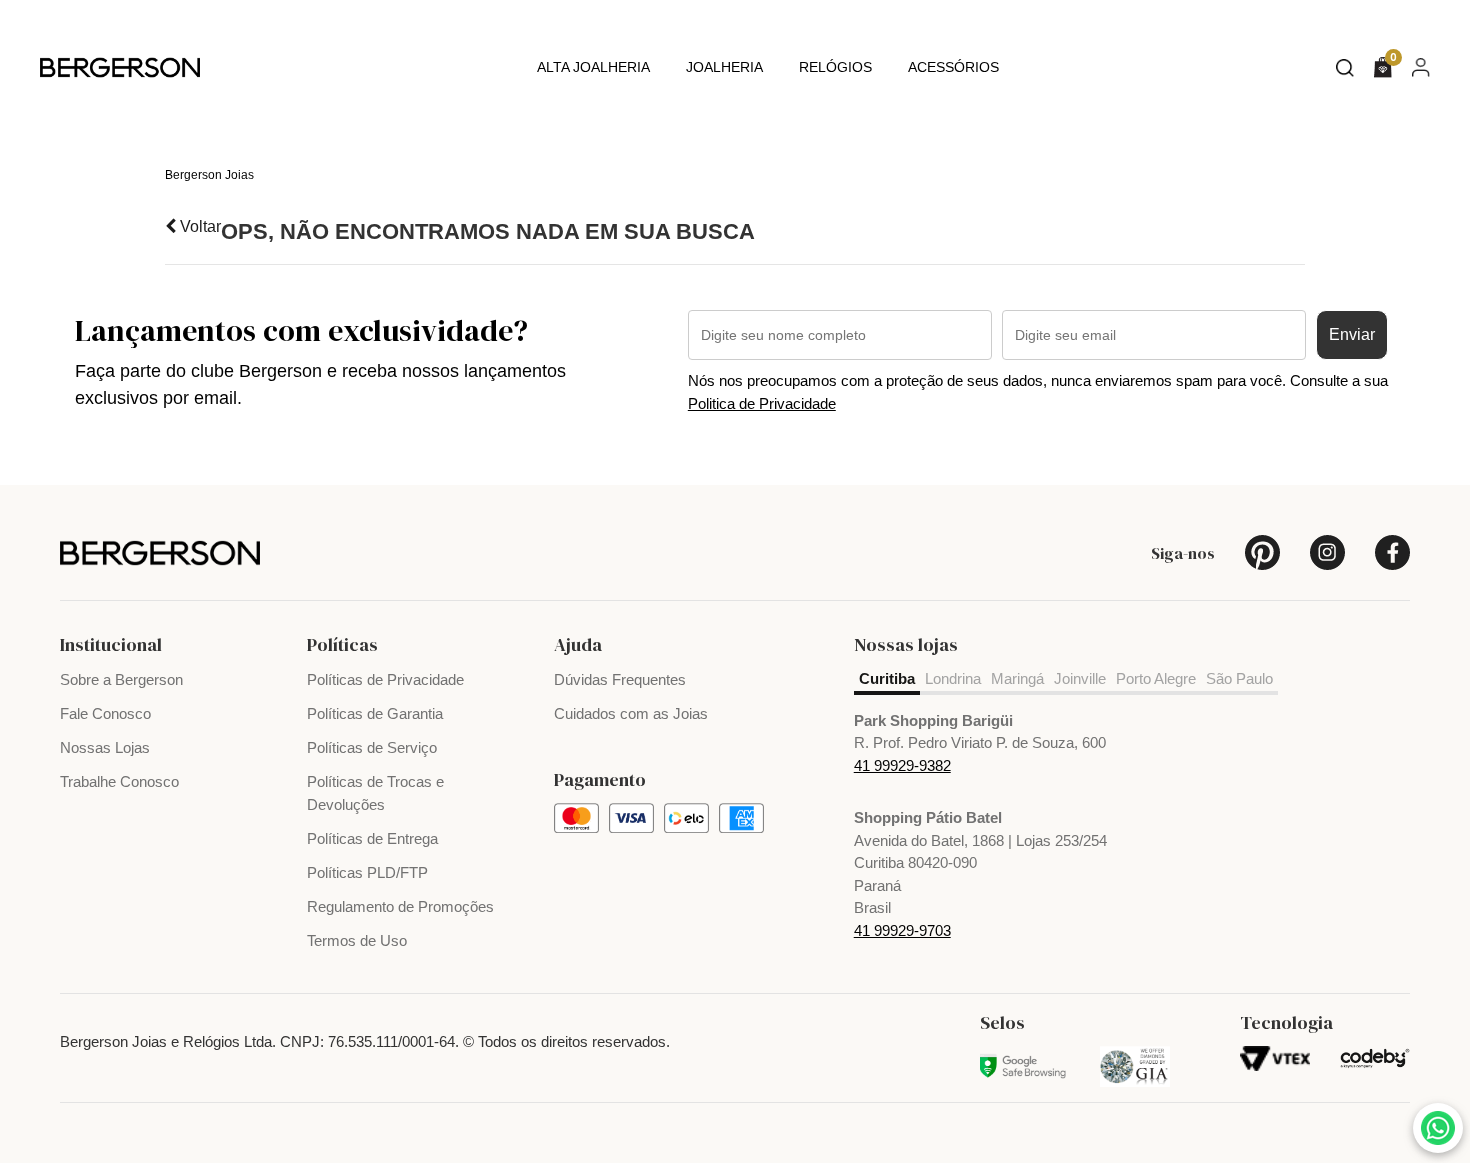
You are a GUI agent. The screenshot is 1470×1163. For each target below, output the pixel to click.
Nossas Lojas (105, 747)
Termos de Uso (357, 940)
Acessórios (953, 67)
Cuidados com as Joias (631, 713)
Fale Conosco (105, 713)
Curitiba (887, 678)
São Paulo (1239, 678)
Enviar (1352, 334)
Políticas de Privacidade (385, 679)
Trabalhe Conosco (119, 781)
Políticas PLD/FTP (367, 872)
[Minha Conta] (1421, 66)
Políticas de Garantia (375, 713)
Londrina (953, 678)
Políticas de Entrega (372, 838)
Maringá (1017, 678)
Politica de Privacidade (762, 403)
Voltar (198, 226)
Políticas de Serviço (372, 747)
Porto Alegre (1156, 678)
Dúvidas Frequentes (620, 679)
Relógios (835, 67)
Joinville (1080, 678)
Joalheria (724, 67)
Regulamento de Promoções (400, 906)
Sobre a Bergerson (121, 679)
